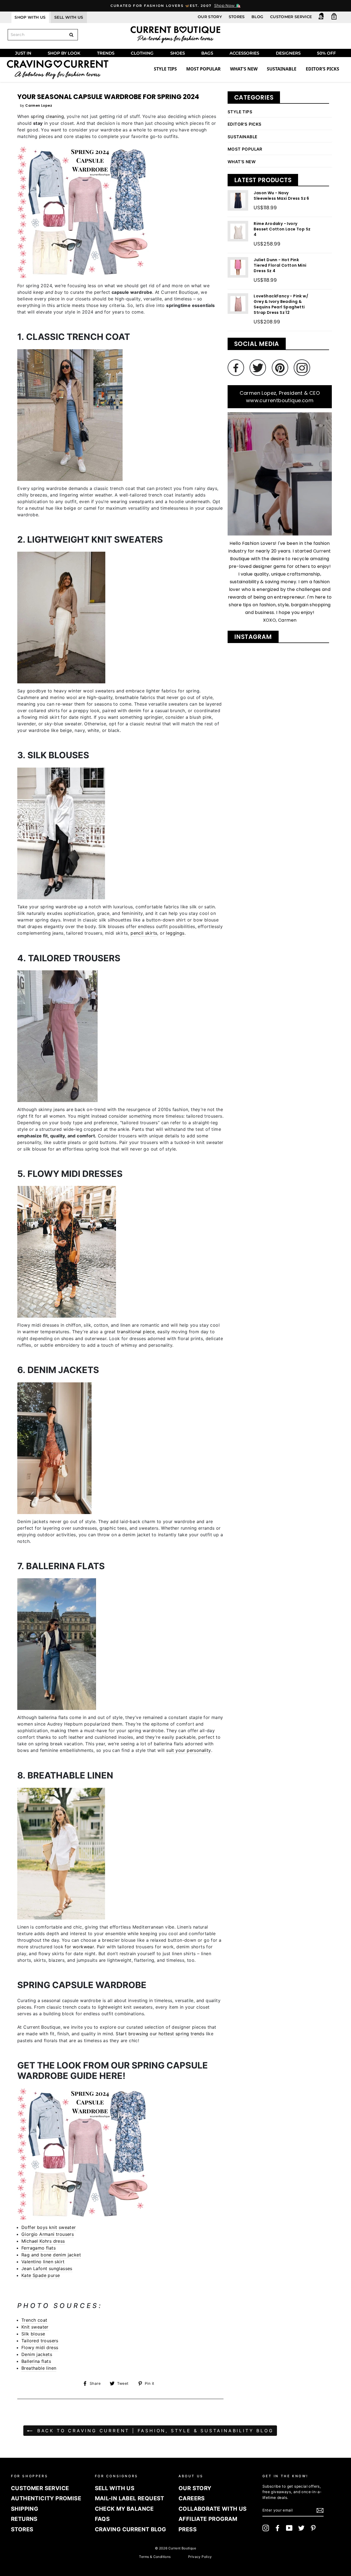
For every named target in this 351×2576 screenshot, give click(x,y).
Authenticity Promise (46, 2498)
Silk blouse (33, 2334)
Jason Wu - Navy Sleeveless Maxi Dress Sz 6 (281, 196)
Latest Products (263, 180)
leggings (175, 933)
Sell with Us (115, 2488)
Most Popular (203, 69)
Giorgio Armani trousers (48, 2234)
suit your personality (189, 1750)
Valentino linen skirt (43, 2262)
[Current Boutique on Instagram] (266, 2528)
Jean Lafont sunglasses (47, 2268)
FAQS (102, 2519)
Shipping (25, 2509)
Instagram (253, 637)
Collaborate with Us (213, 2509)
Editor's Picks (245, 124)
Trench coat (34, 2320)
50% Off (326, 53)
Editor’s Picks (322, 69)
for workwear (79, 1947)
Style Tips (165, 69)
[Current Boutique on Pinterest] (313, 2528)
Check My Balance (124, 2509)
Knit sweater (35, 2327)
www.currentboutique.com (280, 400)
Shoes (178, 53)
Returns (24, 2519)
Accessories (244, 53)
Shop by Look (64, 53)
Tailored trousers (40, 2341)
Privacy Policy (200, 2557)
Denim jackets (37, 2354)
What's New (244, 69)
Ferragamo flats (39, 2248)
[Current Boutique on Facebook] (278, 2528)
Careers (192, 2498)
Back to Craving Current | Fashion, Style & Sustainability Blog (154, 2431)
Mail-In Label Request (130, 2498)
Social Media (257, 344)
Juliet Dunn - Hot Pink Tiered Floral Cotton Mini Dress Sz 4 (280, 265)
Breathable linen (39, 2368)
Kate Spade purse (41, 2275)
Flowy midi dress (40, 2347)
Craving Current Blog (131, 2529)
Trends (106, 53)
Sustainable (282, 69)
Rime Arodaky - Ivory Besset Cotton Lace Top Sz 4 (282, 229)
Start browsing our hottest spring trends (160, 2034)
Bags (207, 53)
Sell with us (69, 17)
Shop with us (30, 17)
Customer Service (291, 17)
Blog (257, 17)
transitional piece (136, 1332)
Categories (254, 98)
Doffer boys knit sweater (49, 2227)
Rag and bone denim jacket (51, 2255)
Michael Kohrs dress (43, 2241)
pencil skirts (144, 933)
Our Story (210, 17)
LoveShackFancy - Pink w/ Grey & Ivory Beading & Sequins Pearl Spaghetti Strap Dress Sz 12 (281, 304)
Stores (237, 17)
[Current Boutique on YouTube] (289, 2528)
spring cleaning (47, 116)
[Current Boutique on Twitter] (301, 2528)
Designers (288, 53)
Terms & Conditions (155, 2557)
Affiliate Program (208, 2519)
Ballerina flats (36, 2361)
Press (188, 2529)
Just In (23, 53)
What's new (242, 162)
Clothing (142, 53)
